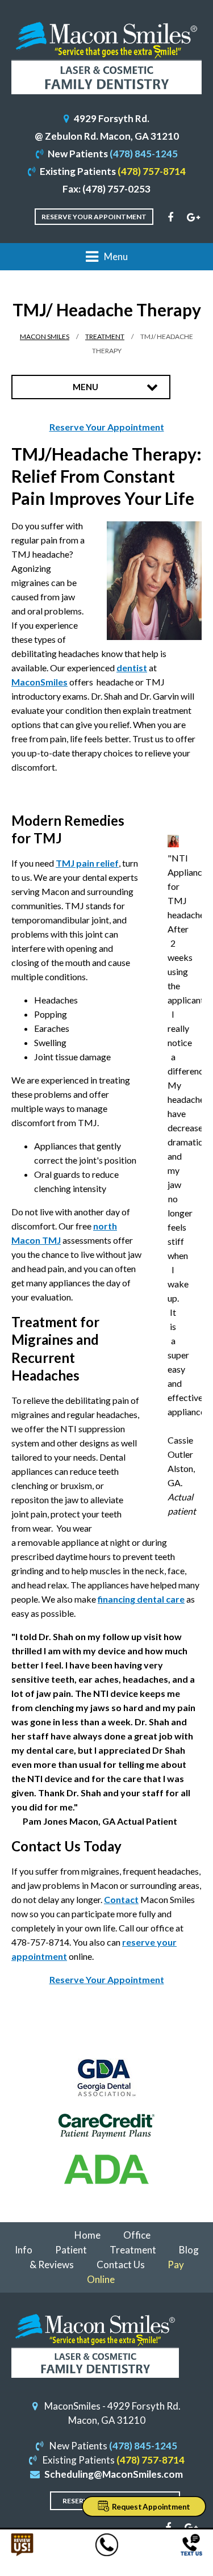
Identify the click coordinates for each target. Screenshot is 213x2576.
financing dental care (141, 1599)
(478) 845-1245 (144, 154)
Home (87, 2235)
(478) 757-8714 (152, 171)
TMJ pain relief (87, 863)
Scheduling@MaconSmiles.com (114, 2474)
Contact (121, 1899)
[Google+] (193, 218)
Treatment (105, 336)
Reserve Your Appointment (94, 217)
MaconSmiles (39, 682)
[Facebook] (170, 218)
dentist (132, 668)
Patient (71, 2250)
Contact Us (121, 2265)
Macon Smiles (45, 336)
